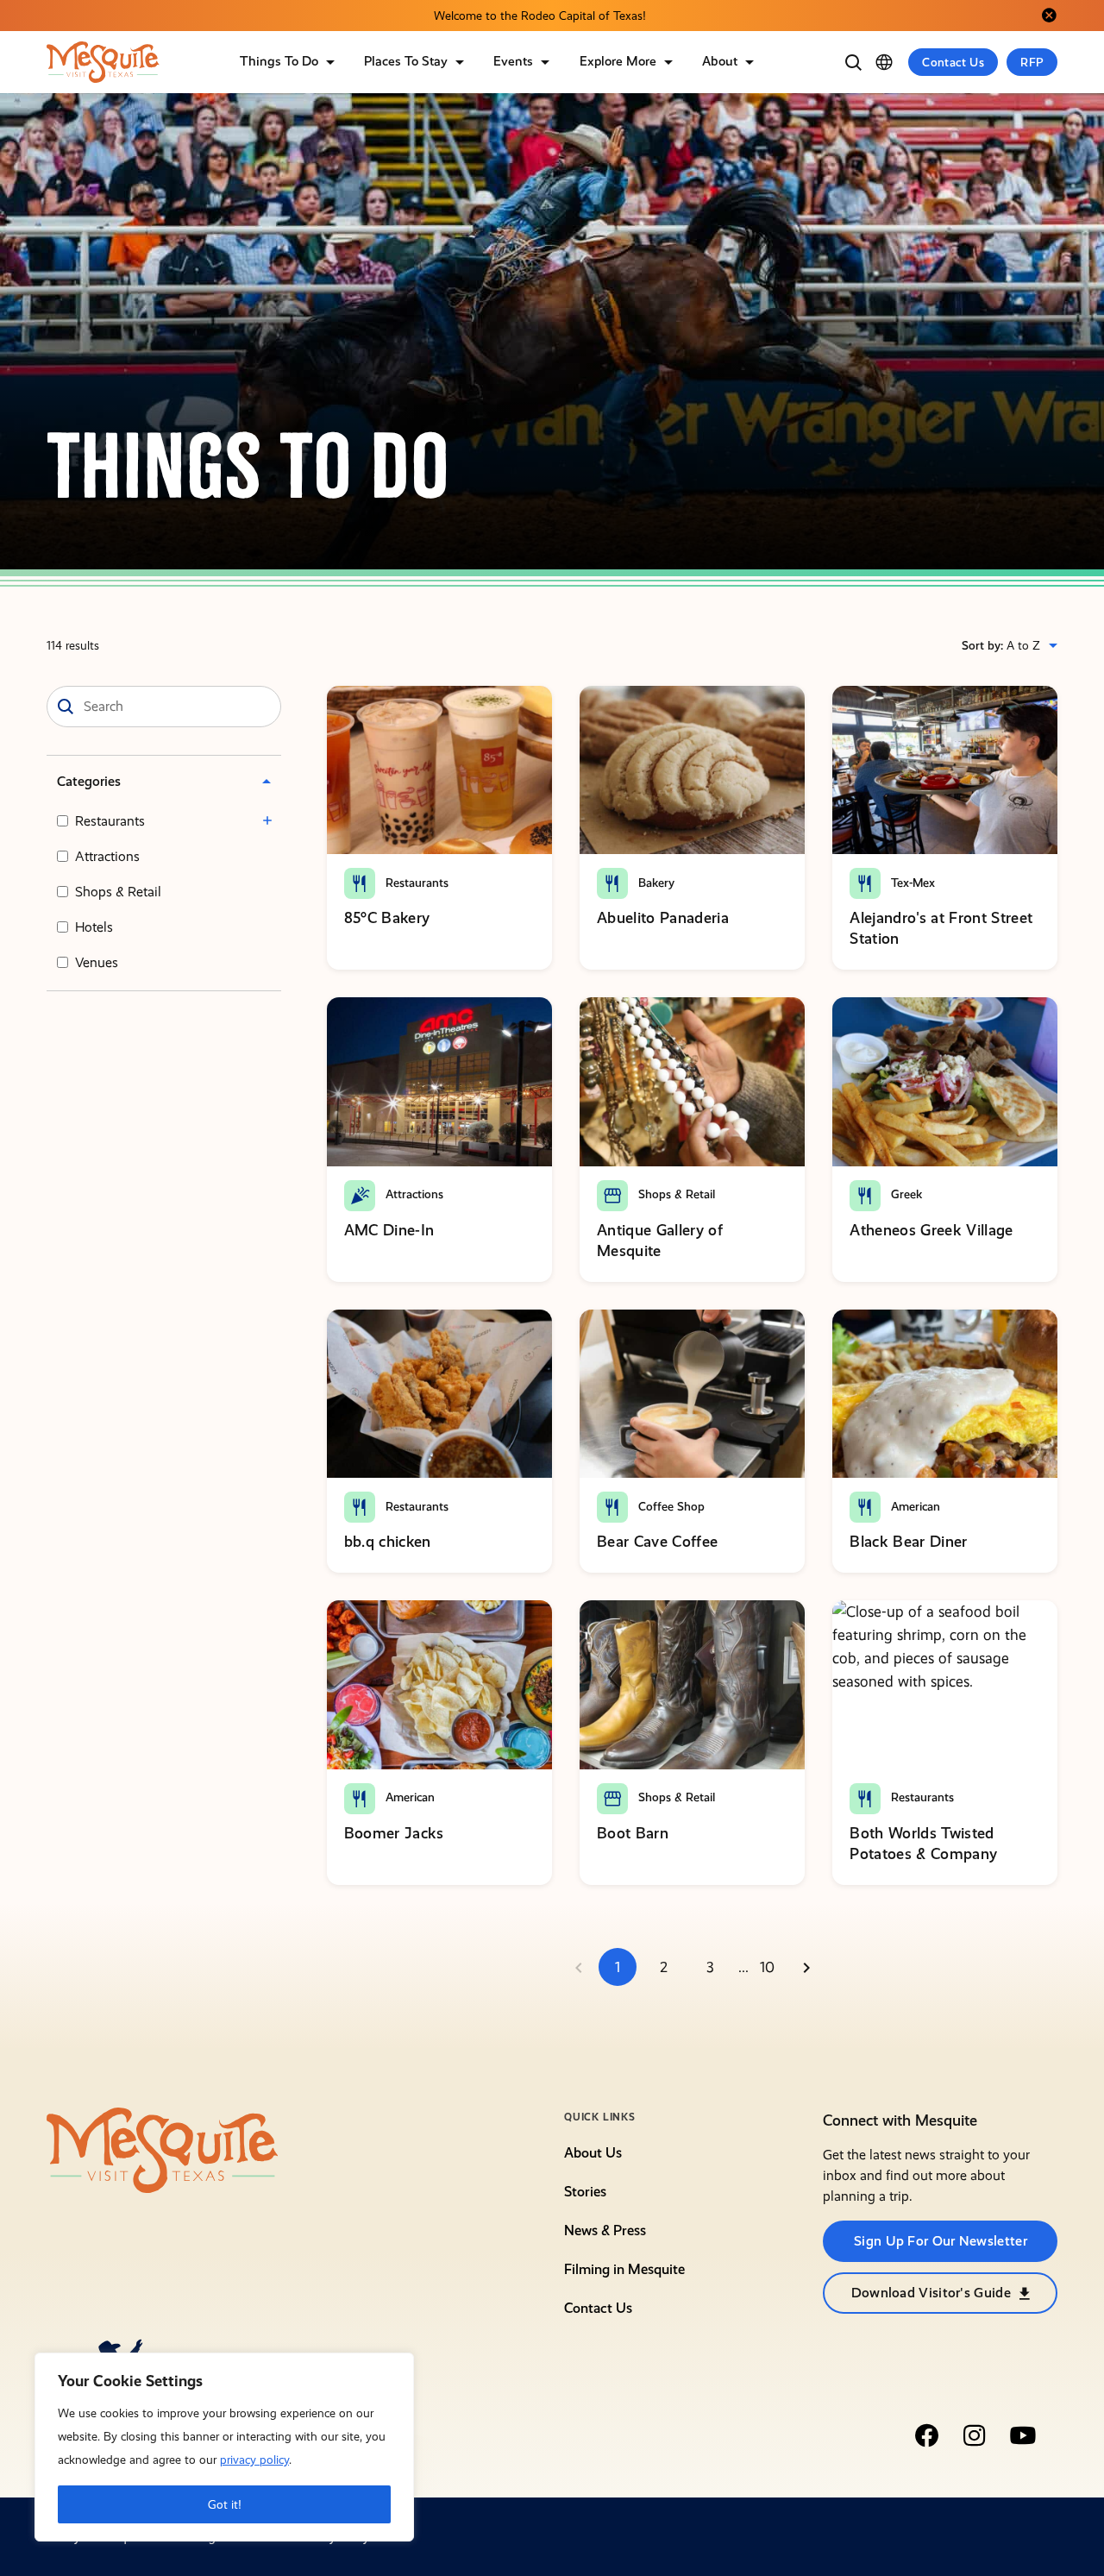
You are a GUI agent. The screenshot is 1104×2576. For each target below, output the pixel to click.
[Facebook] (926, 2435)
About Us (593, 2153)
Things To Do (279, 61)
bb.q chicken (388, 1541)
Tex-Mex (911, 883)
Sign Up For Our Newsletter (941, 2241)
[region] (224, 2447)
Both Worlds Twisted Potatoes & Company (923, 1843)
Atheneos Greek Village (931, 1230)
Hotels (94, 927)
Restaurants (110, 821)
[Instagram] (975, 2435)
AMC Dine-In (389, 1230)
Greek (905, 1194)
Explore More (618, 61)
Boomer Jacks (394, 1833)
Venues (97, 962)
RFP (1032, 62)
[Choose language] (884, 62)
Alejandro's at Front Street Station (941, 928)
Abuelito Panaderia (663, 917)
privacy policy (254, 2460)
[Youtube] (1023, 2435)
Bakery (655, 883)
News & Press (605, 2230)
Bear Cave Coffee (657, 1541)
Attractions (107, 856)
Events (513, 61)
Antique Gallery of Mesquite (660, 1240)
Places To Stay (406, 61)
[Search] (853, 62)
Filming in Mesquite (624, 2269)
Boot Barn (633, 1833)
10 (767, 1967)
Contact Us (953, 62)
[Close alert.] (1049, 16)
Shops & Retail (118, 892)
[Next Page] (806, 1967)
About (720, 61)
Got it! (225, 2504)
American (914, 1506)
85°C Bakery (387, 917)
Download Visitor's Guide (931, 2293)
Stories (585, 2192)
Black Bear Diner (908, 1541)
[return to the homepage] (163, 2149)
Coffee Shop (670, 1506)
